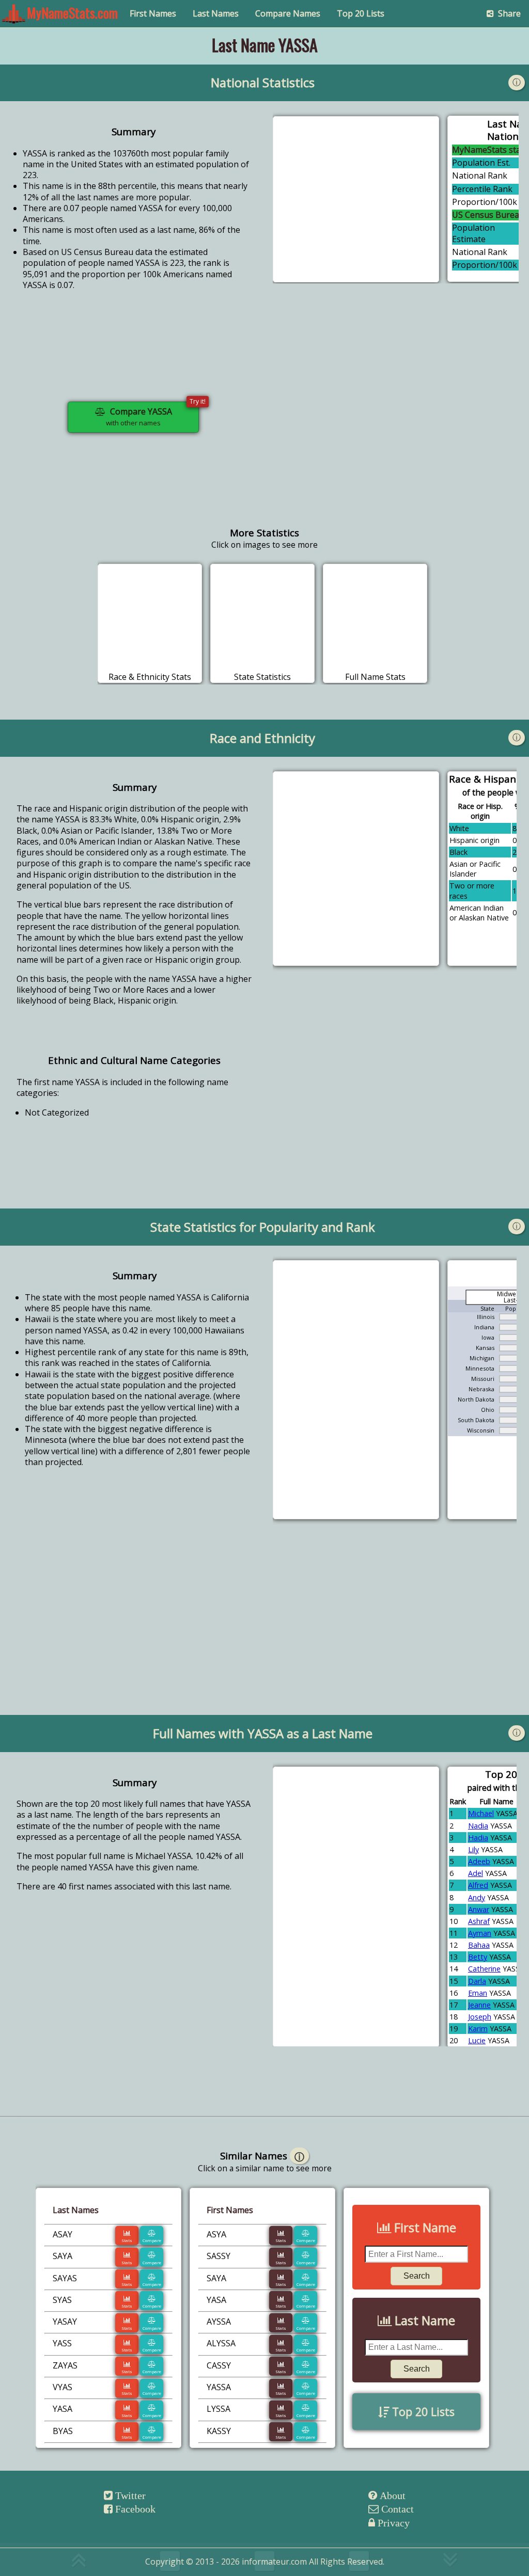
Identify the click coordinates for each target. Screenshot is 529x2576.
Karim (478, 2029)
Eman (478, 1993)
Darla (477, 1981)
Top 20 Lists (361, 13)
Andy (477, 1897)
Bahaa (479, 1945)
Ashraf (479, 1921)
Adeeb (479, 1861)
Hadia (478, 1838)
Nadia (478, 1826)
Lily (473, 1849)
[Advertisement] (396, 425)
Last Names (216, 13)
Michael (481, 1813)
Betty (478, 1957)
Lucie (477, 2040)
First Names (153, 13)
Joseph (480, 2017)
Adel (476, 1873)
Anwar (479, 1909)
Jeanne (479, 2005)
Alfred (478, 1885)
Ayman (480, 1933)
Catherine (484, 1969)
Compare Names (288, 13)
